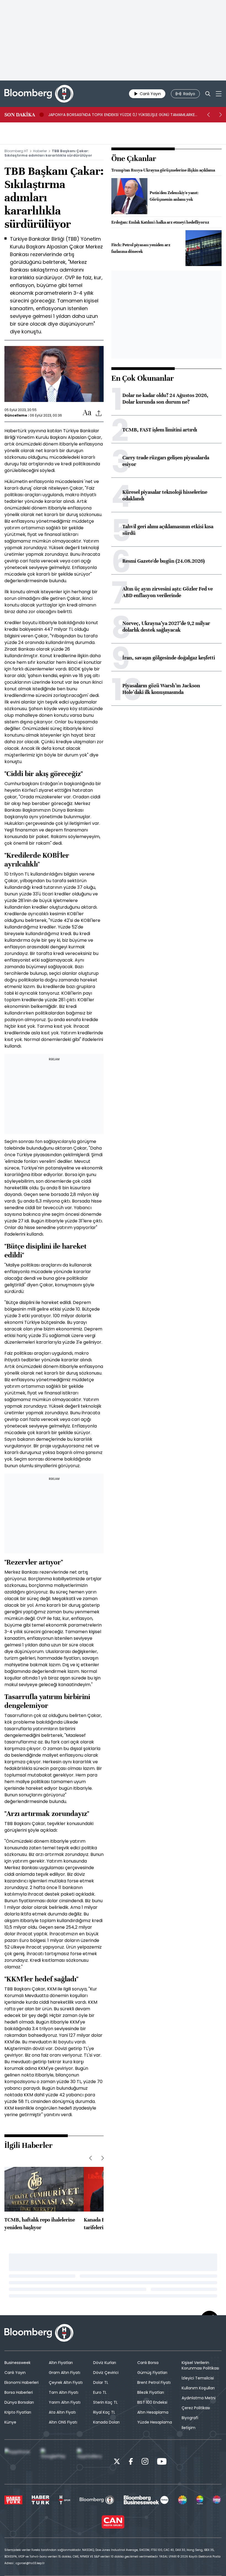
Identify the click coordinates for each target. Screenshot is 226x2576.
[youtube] (162, 2462)
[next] (220, 115)
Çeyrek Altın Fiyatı (66, 2382)
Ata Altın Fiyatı (62, 2412)
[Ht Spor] (64, 2500)
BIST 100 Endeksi (152, 2402)
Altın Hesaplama (153, 2412)
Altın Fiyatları (61, 2363)
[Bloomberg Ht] (97, 2500)
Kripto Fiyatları (18, 2412)
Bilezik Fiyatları (151, 2392)
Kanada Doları (106, 2422)
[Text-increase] (87, 413)
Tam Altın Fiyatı (64, 2392)
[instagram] (145, 2462)
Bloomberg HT (16, 151)
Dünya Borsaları (19, 2402)
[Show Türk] (200, 2500)
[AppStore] (18, 2462)
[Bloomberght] (39, 94)
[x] (117, 2462)
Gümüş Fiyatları (152, 2373)
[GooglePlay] (55, 2462)
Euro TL (100, 2392)
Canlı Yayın (15, 2373)
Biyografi (190, 2418)
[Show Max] (217, 2500)
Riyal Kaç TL (104, 2412)
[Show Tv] (182, 2500)
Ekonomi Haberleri (21, 2382)
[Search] (208, 94)
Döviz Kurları (105, 2363)
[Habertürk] (13, 2500)
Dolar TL (101, 2382)
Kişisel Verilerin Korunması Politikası (200, 2365)
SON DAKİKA (20, 115)
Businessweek (18, 2363)
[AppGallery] (91, 2462)
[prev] (208, 115)
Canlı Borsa (148, 2363)
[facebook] (131, 2462)
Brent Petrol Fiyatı (154, 2382)
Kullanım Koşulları (198, 2388)
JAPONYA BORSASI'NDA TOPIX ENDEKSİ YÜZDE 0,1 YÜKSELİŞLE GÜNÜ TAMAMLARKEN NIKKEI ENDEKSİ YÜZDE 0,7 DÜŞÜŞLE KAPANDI (123, 115)
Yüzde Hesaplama (155, 2422)
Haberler (40, 151)
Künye (10, 2422)
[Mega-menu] (219, 94)
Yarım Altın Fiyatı (65, 2402)
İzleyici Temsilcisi (198, 2378)
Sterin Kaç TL (105, 2402)
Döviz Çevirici (106, 2373)
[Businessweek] (146, 2500)
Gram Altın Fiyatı (64, 2373)
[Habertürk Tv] (41, 2500)
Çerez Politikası (196, 2408)
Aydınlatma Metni (199, 2398)
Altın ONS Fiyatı (63, 2422)
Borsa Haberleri (19, 2392)
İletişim (189, 2428)
